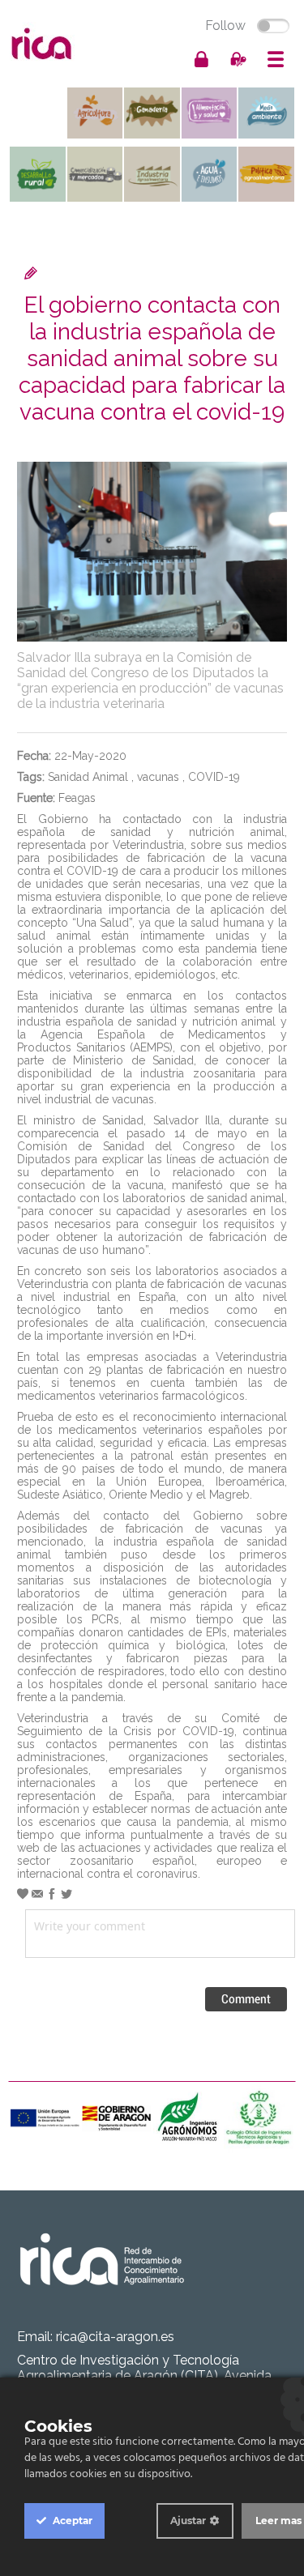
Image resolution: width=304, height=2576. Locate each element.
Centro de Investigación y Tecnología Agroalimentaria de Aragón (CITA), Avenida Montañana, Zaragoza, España (144, 2376)
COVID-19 (214, 777)
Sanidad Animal (88, 777)
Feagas (77, 798)
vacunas (158, 777)
